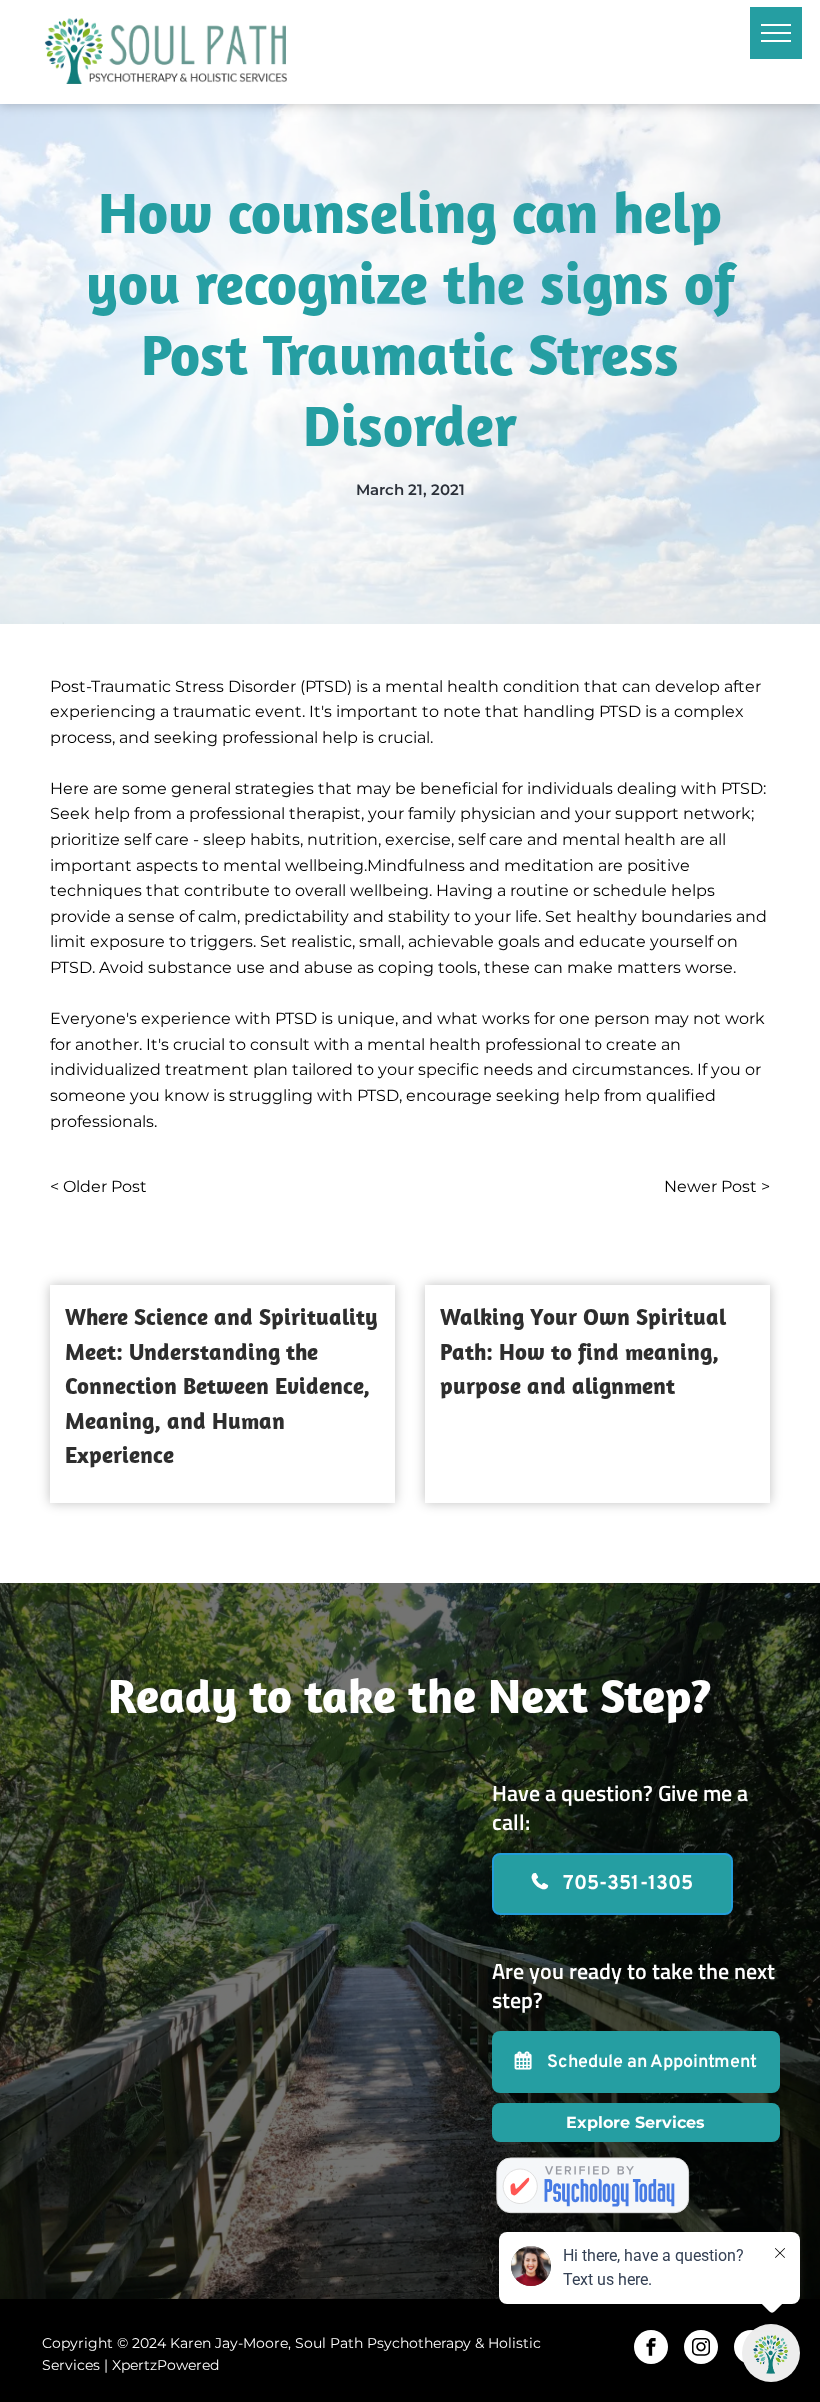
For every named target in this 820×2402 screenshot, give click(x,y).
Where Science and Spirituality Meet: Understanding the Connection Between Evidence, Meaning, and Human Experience (221, 1385)
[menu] (776, 33)
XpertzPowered (165, 2365)
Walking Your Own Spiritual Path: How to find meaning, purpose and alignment (583, 1351)
